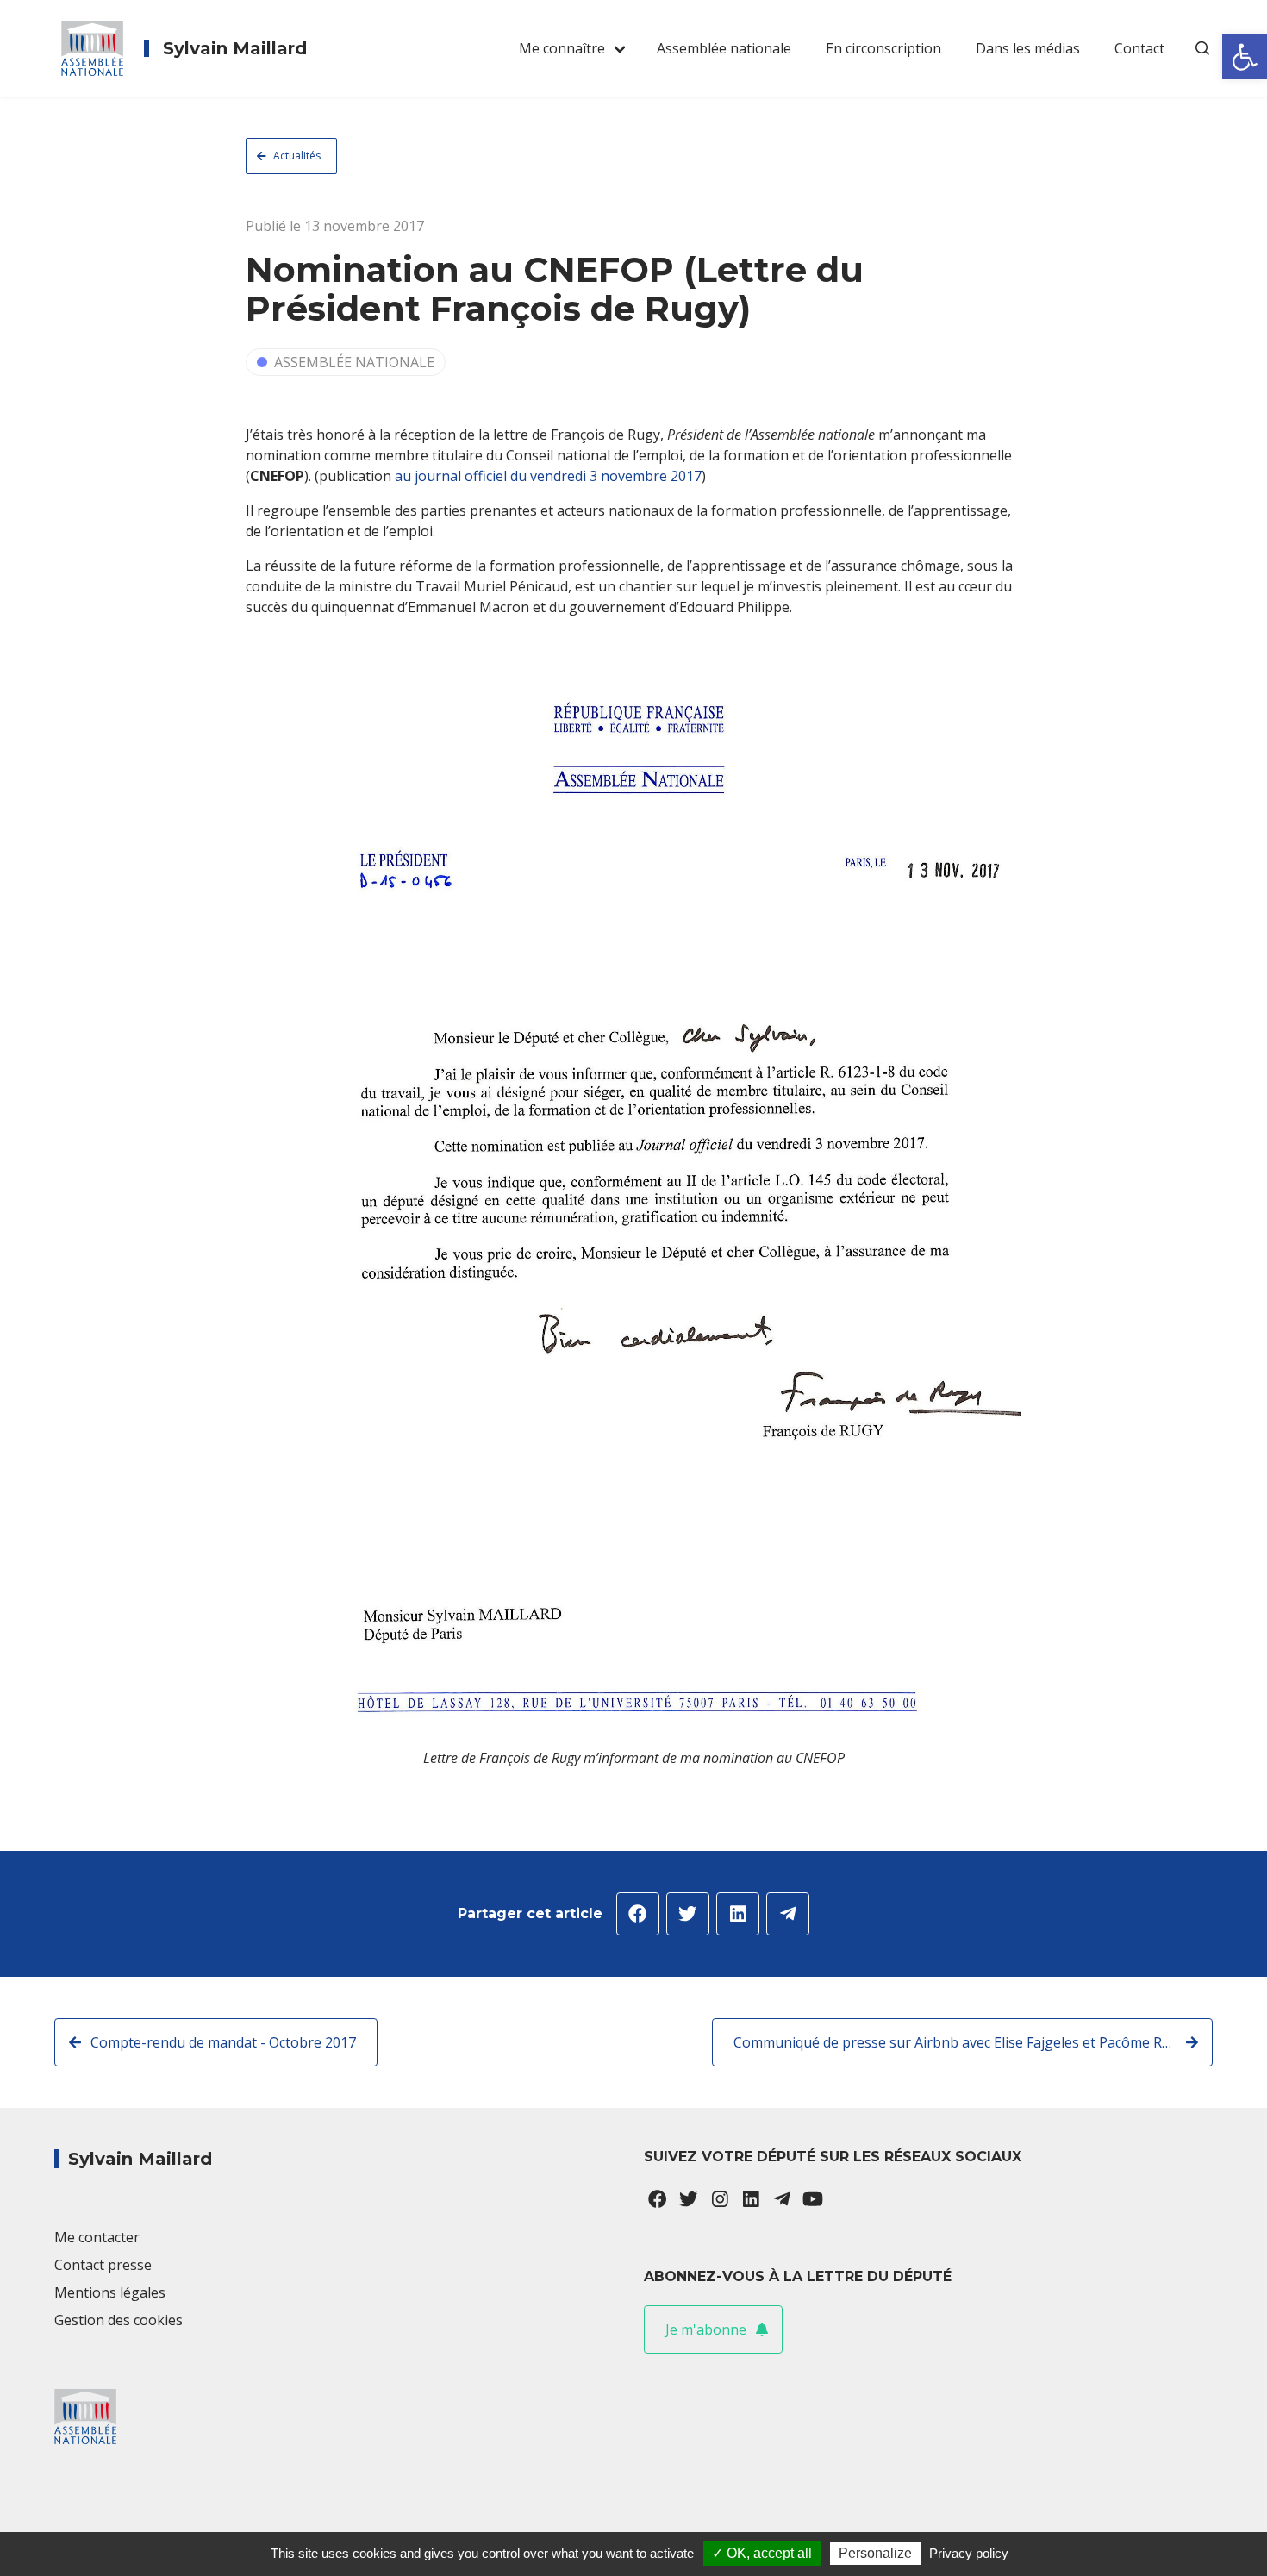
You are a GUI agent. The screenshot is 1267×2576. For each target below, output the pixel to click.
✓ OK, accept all (762, 2553)
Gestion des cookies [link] (119, 2320)
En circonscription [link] (883, 48)
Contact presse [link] (103, 2265)
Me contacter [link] (97, 2237)
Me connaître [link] (562, 48)
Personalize (875, 2553)
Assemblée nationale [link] (724, 48)
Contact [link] (1139, 48)
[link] (1245, 57)
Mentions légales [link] (110, 2292)
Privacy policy (969, 2553)
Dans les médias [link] (1028, 48)
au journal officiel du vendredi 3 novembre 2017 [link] (548, 476)
